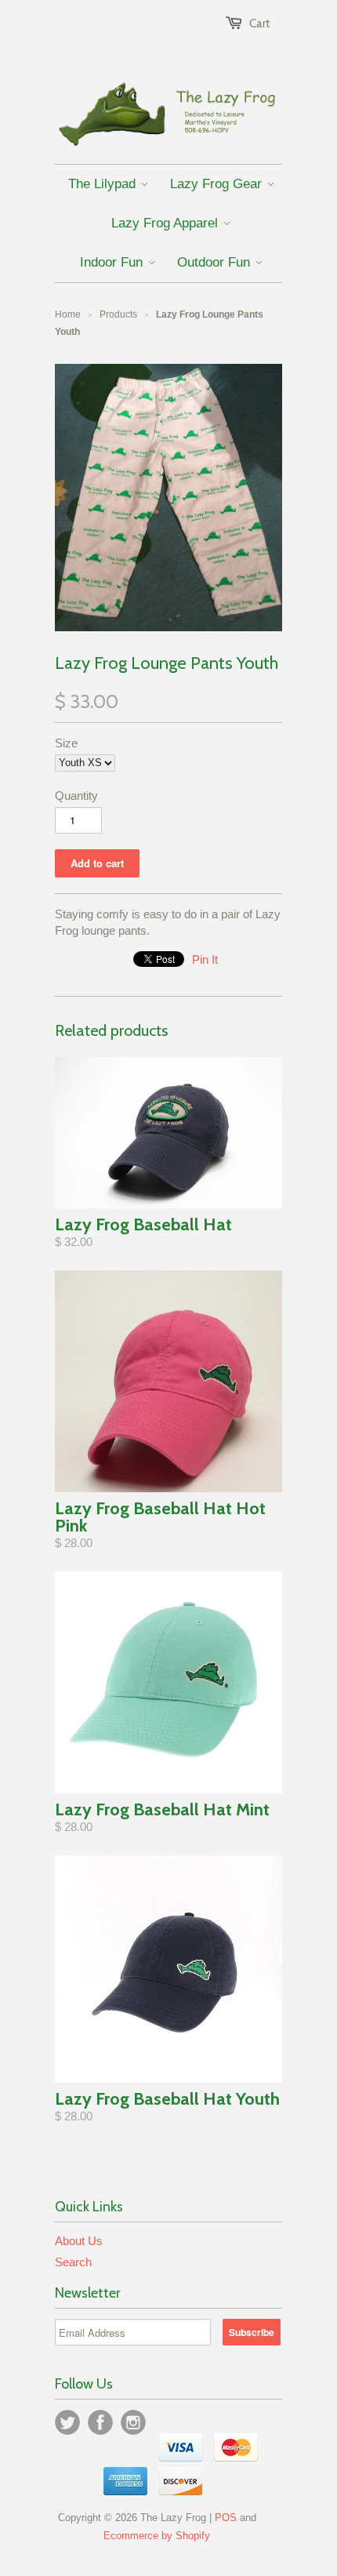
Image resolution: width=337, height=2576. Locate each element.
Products (118, 314)
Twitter (67, 2422)
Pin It (205, 959)
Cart (260, 24)
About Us (79, 2241)
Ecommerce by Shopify (157, 2536)
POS (226, 2518)
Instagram (133, 2422)
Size (66, 743)
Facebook (100, 2422)
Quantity (76, 796)
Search (73, 2262)
